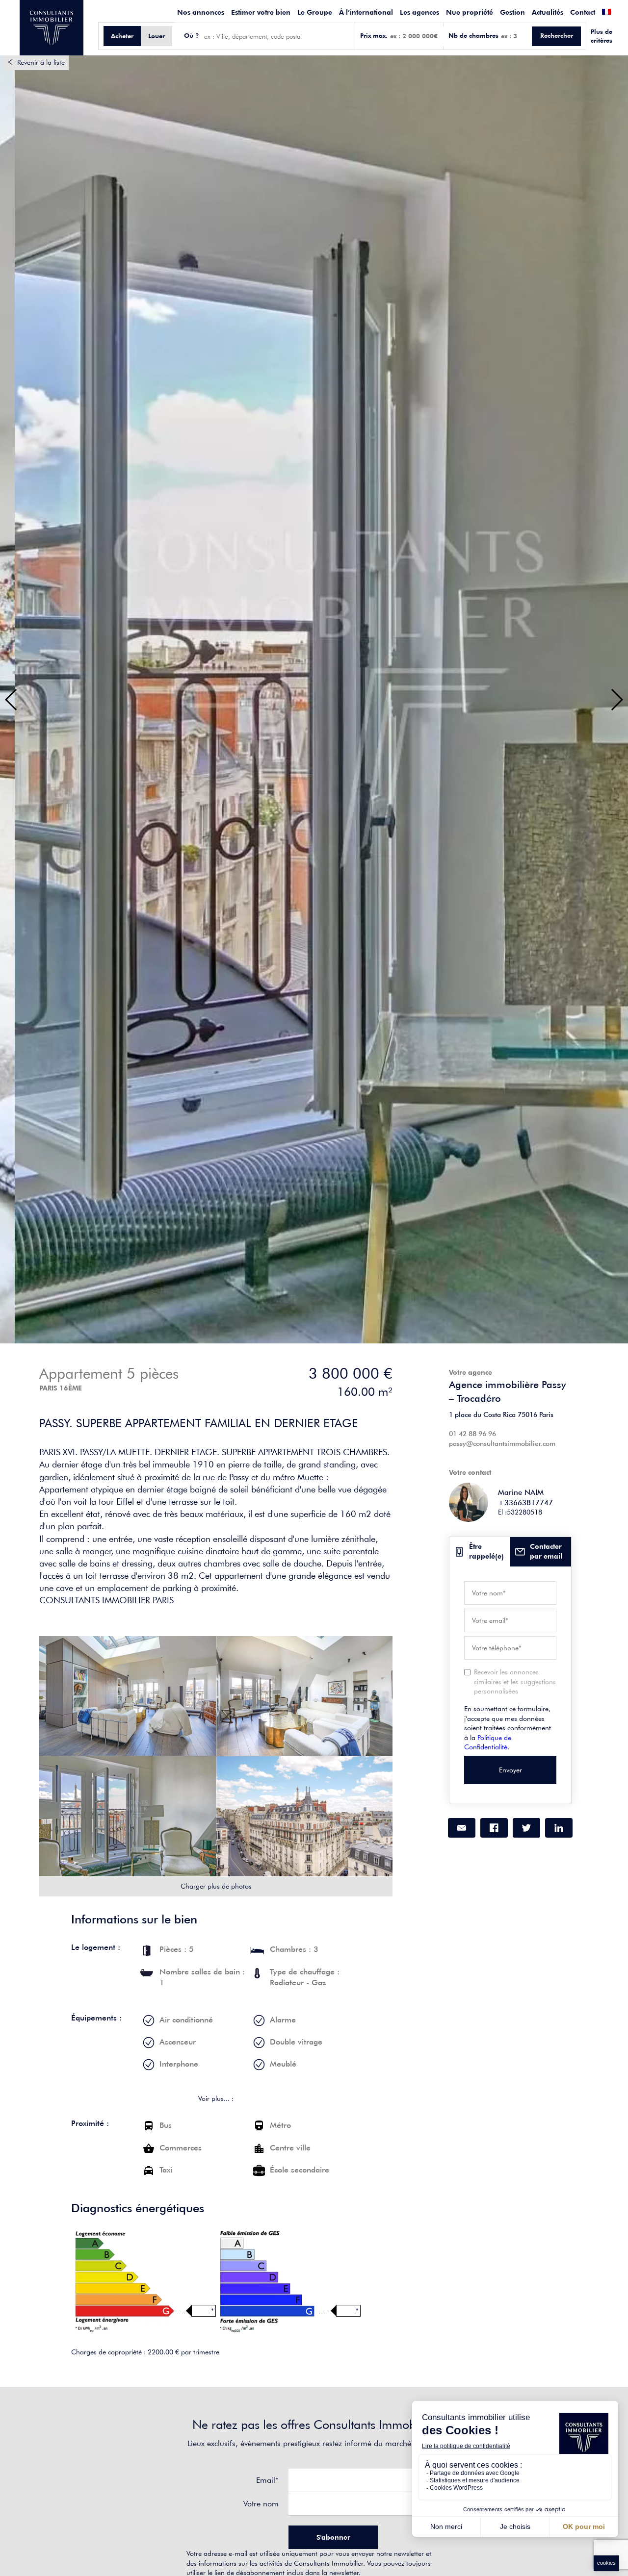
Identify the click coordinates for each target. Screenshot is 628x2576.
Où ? (192, 36)
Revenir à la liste (41, 62)
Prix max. (374, 36)
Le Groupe (315, 12)
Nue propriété (470, 12)
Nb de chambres (473, 36)
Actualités (548, 12)
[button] (12, 700)
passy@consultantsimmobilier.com (502, 1443)
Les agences (419, 12)
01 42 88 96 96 (472, 1434)
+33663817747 (525, 1503)
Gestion (512, 12)
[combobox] (277, 36)
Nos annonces (201, 12)
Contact (583, 12)
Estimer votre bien (261, 12)
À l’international (366, 12)
